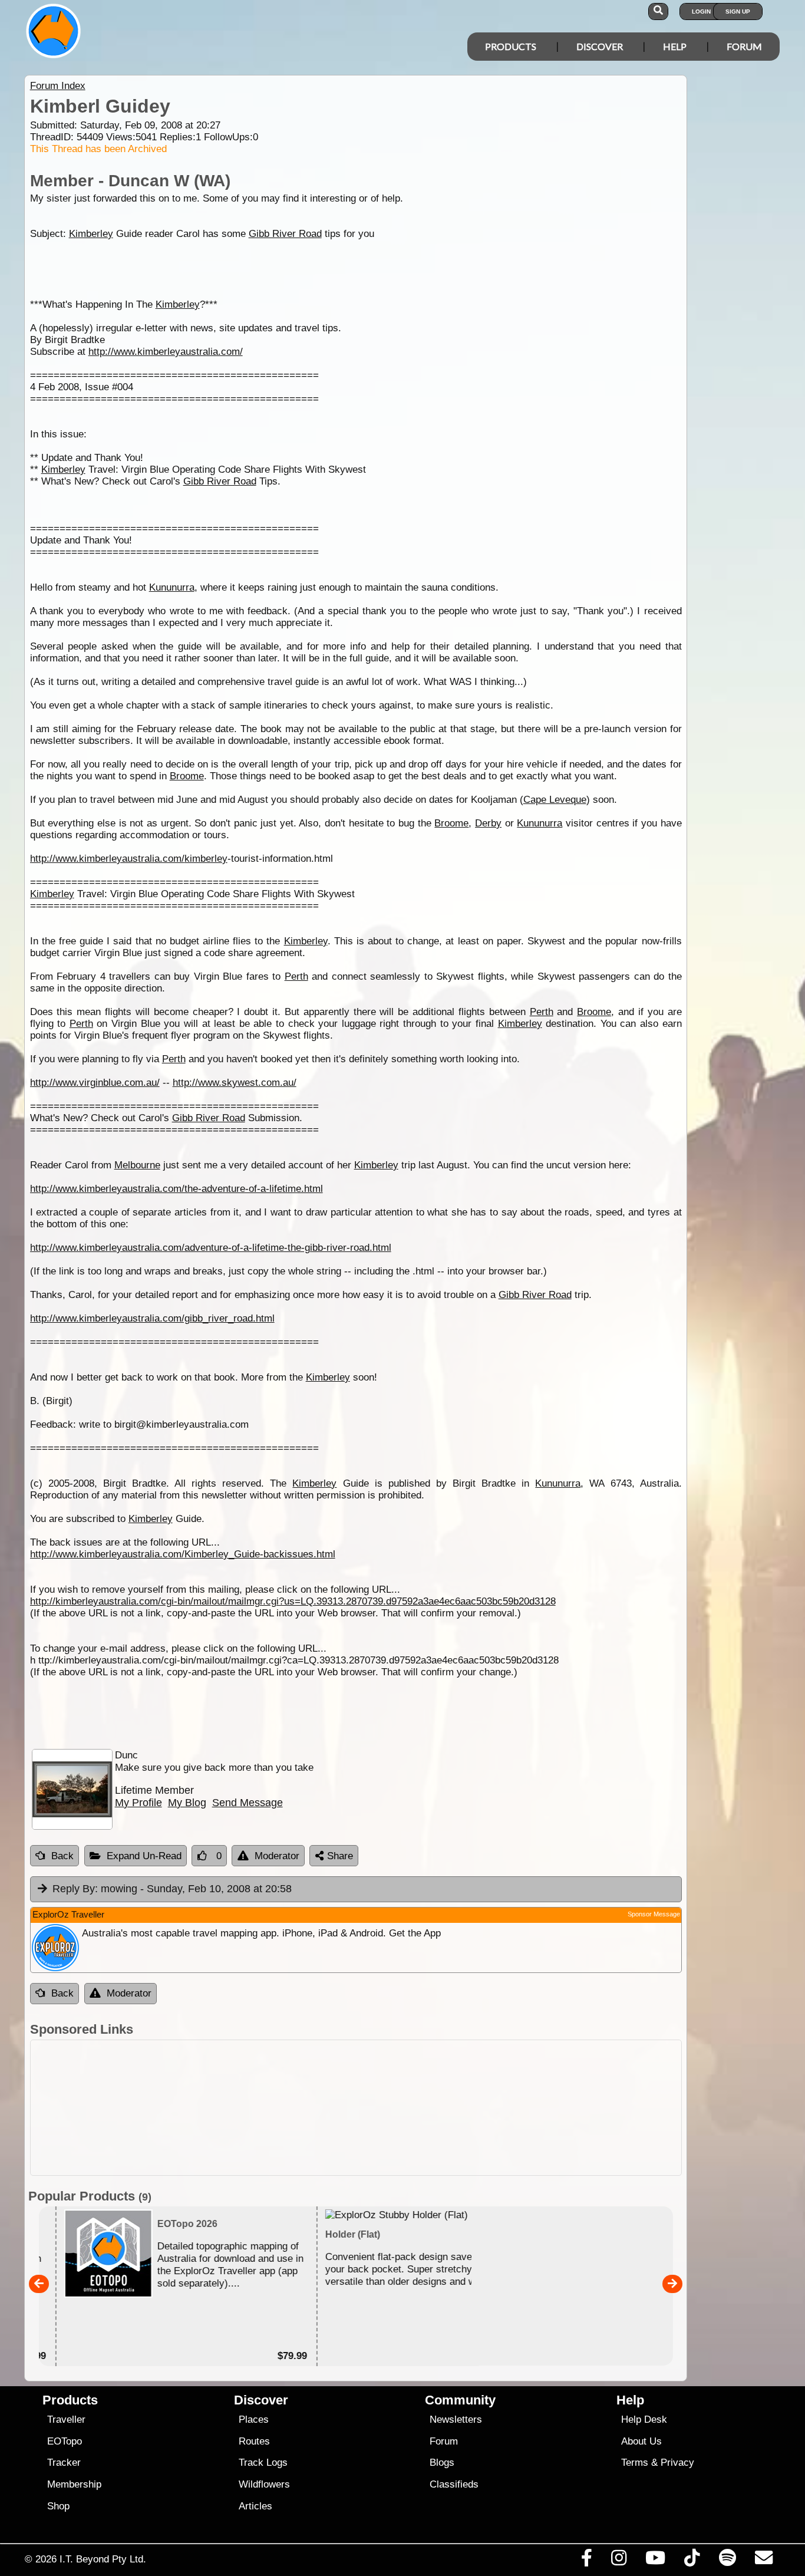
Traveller (66, 2419)
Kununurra (172, 587)
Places (254, 2419)
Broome (187, 776)
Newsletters (456, 2419)
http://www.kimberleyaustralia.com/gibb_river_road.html (152, 1318)
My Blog (187, 1803)
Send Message (248, 1803)
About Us (641, 2441)
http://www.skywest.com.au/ (235, 1083)
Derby (488, 823)
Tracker (64, 2463)
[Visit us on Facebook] (586, 2561)
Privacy (677, 2463)
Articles (255, 2506)
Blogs (442, 2463)
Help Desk (644, 2419)
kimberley (206, 859)
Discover (600, 46)
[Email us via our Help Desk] (763, 2561)
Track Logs (263, 2463)
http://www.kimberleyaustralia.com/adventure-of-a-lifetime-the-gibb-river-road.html (211, 1248)
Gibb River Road (285, 234)
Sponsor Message (654, 1914)
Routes (254, 2441)
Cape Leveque (555, 800)
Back (62, 1856)
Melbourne (137, 1165)
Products (511, 46)
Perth (296, 976)
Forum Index (58, 86)
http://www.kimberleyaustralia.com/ (166, 352)
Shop (58, 2506)
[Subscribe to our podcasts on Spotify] (727, 2561)
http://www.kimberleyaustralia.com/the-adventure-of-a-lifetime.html (176, 1189)
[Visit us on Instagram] (618, 2561)
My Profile (138, 1803)
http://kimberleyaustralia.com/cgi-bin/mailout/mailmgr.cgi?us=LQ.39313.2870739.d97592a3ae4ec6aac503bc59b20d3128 (293, 1601)
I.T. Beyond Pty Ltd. (103, 2559)
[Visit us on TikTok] (692, 2561)
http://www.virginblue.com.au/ (95, 1083)
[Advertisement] (356, 2108)
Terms (635, 2463)
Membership (74, 2484)
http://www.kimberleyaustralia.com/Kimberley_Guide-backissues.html (183, 1554)
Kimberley (91, 234)
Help (675, 46)
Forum (744, 46)
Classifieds (454, 2484)
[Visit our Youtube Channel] (656, 2561)
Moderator (277, 1856)
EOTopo (65, 2441)
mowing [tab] (172, 1889)
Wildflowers (264, 2484)
